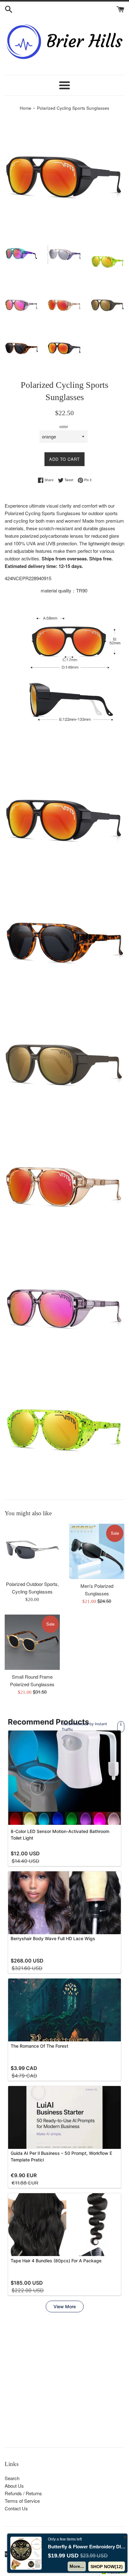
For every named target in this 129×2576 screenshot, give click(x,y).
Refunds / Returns (23, 2493)
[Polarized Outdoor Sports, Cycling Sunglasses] (32, 1550)
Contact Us (16, 2508)
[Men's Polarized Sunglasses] (97, 1551)
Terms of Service (22, 2501)
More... (77, 2566)
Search (12, 2478)
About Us (14, 2486)
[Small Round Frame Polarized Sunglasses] (32, 1642)
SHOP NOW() (107, 2567)
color (64, 426)
